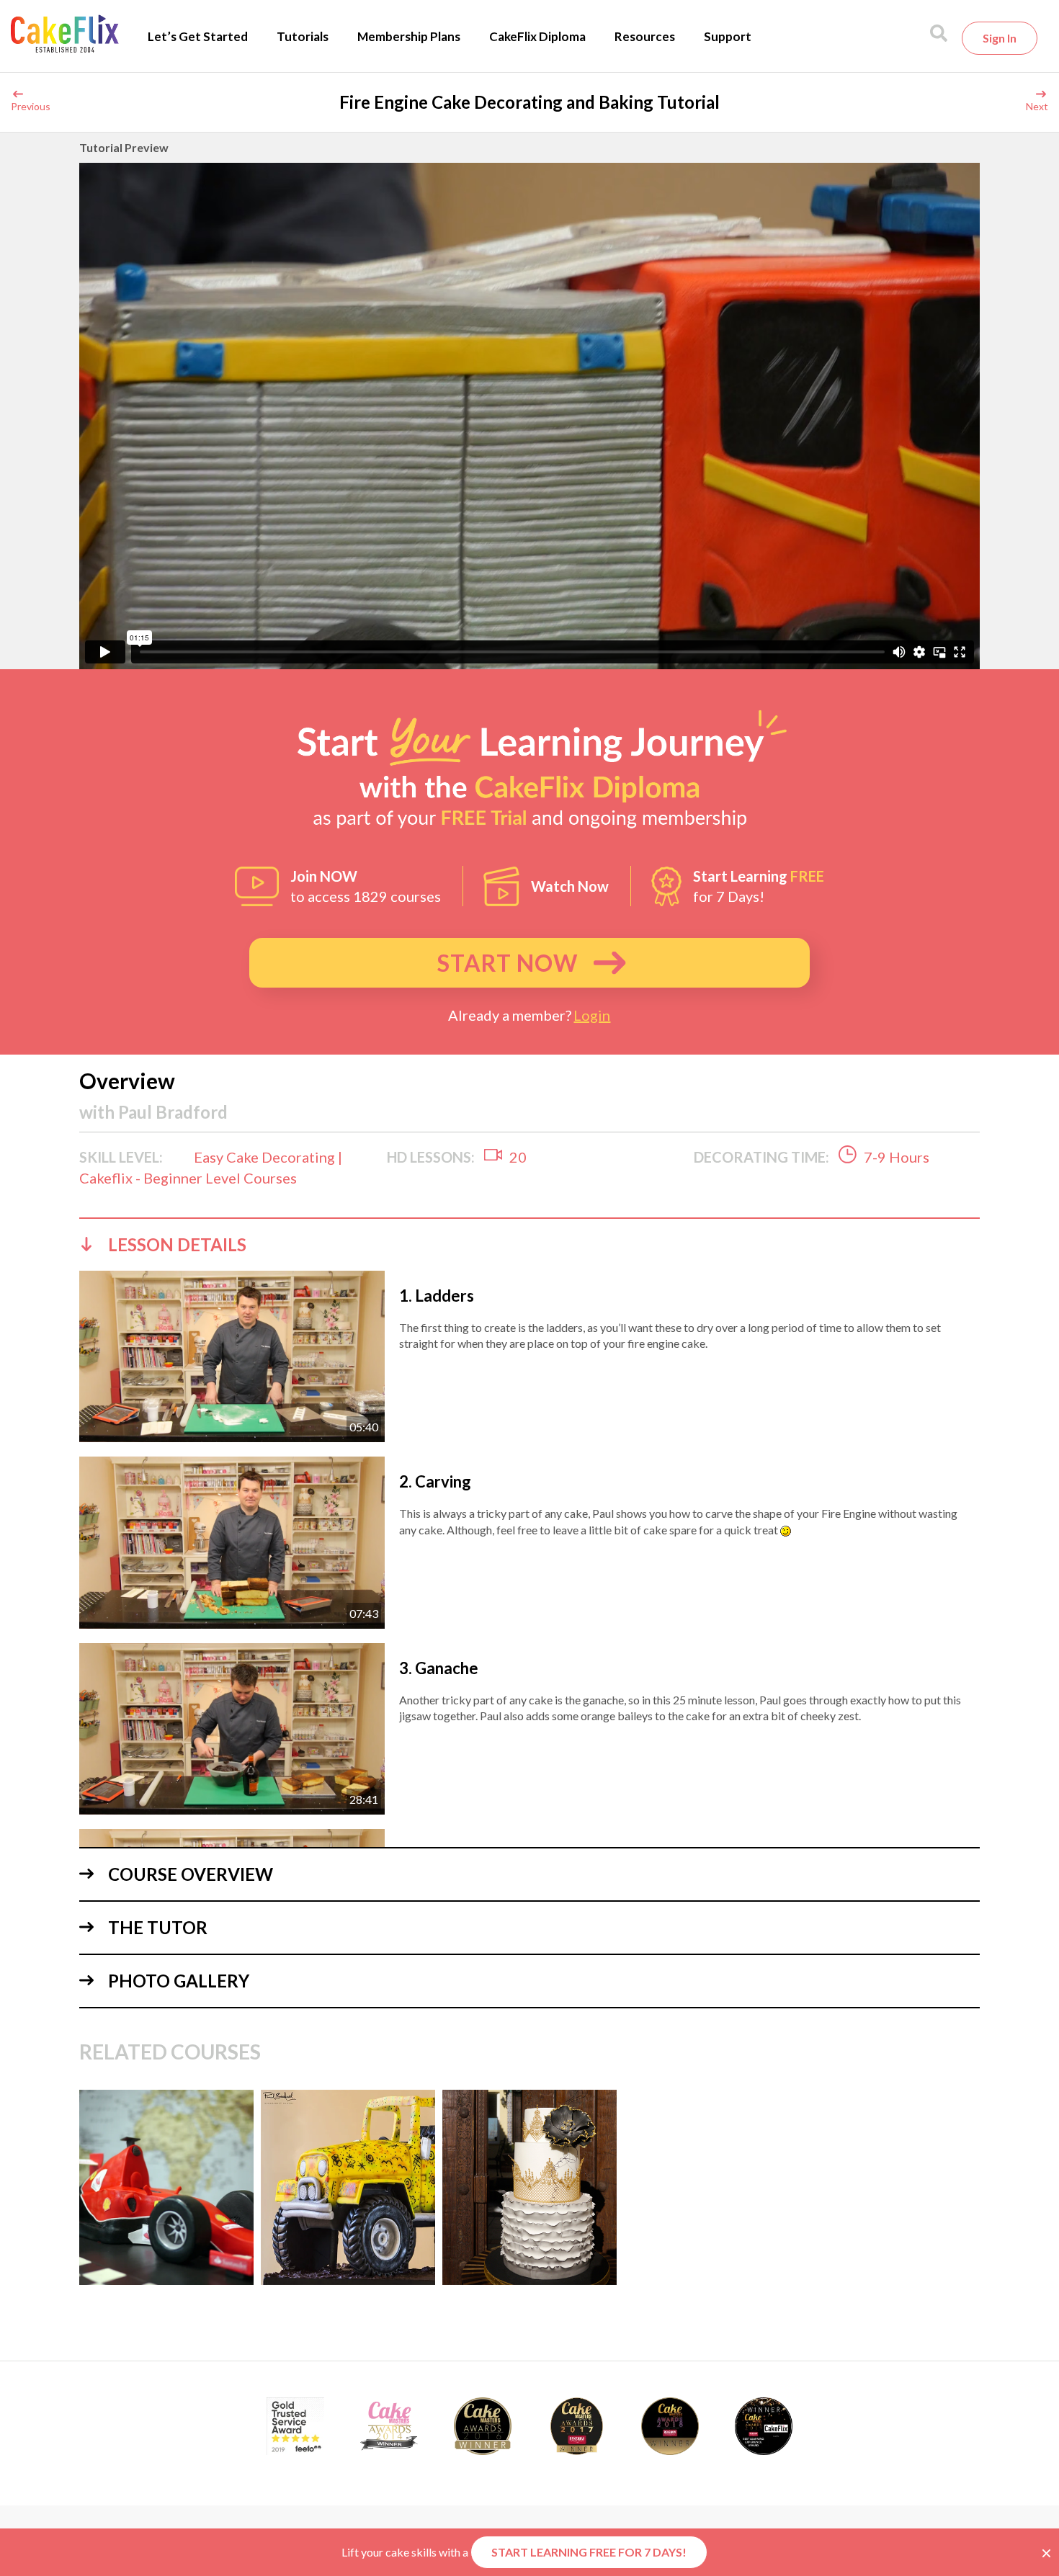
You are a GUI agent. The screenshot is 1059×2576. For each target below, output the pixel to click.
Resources (645, 36)
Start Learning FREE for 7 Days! (589, 2552)
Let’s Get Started (198, 36)
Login (592, 1015)
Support (728, 36)
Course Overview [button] (191, 1874)
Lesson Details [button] (177, 1244)
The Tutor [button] (158, 1927)
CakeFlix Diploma (537, 36)
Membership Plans (409, 36)
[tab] (529, 1244)
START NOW (508, 963)
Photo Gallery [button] (179, 1981)
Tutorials (303, 36)
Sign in (1000, 38)
